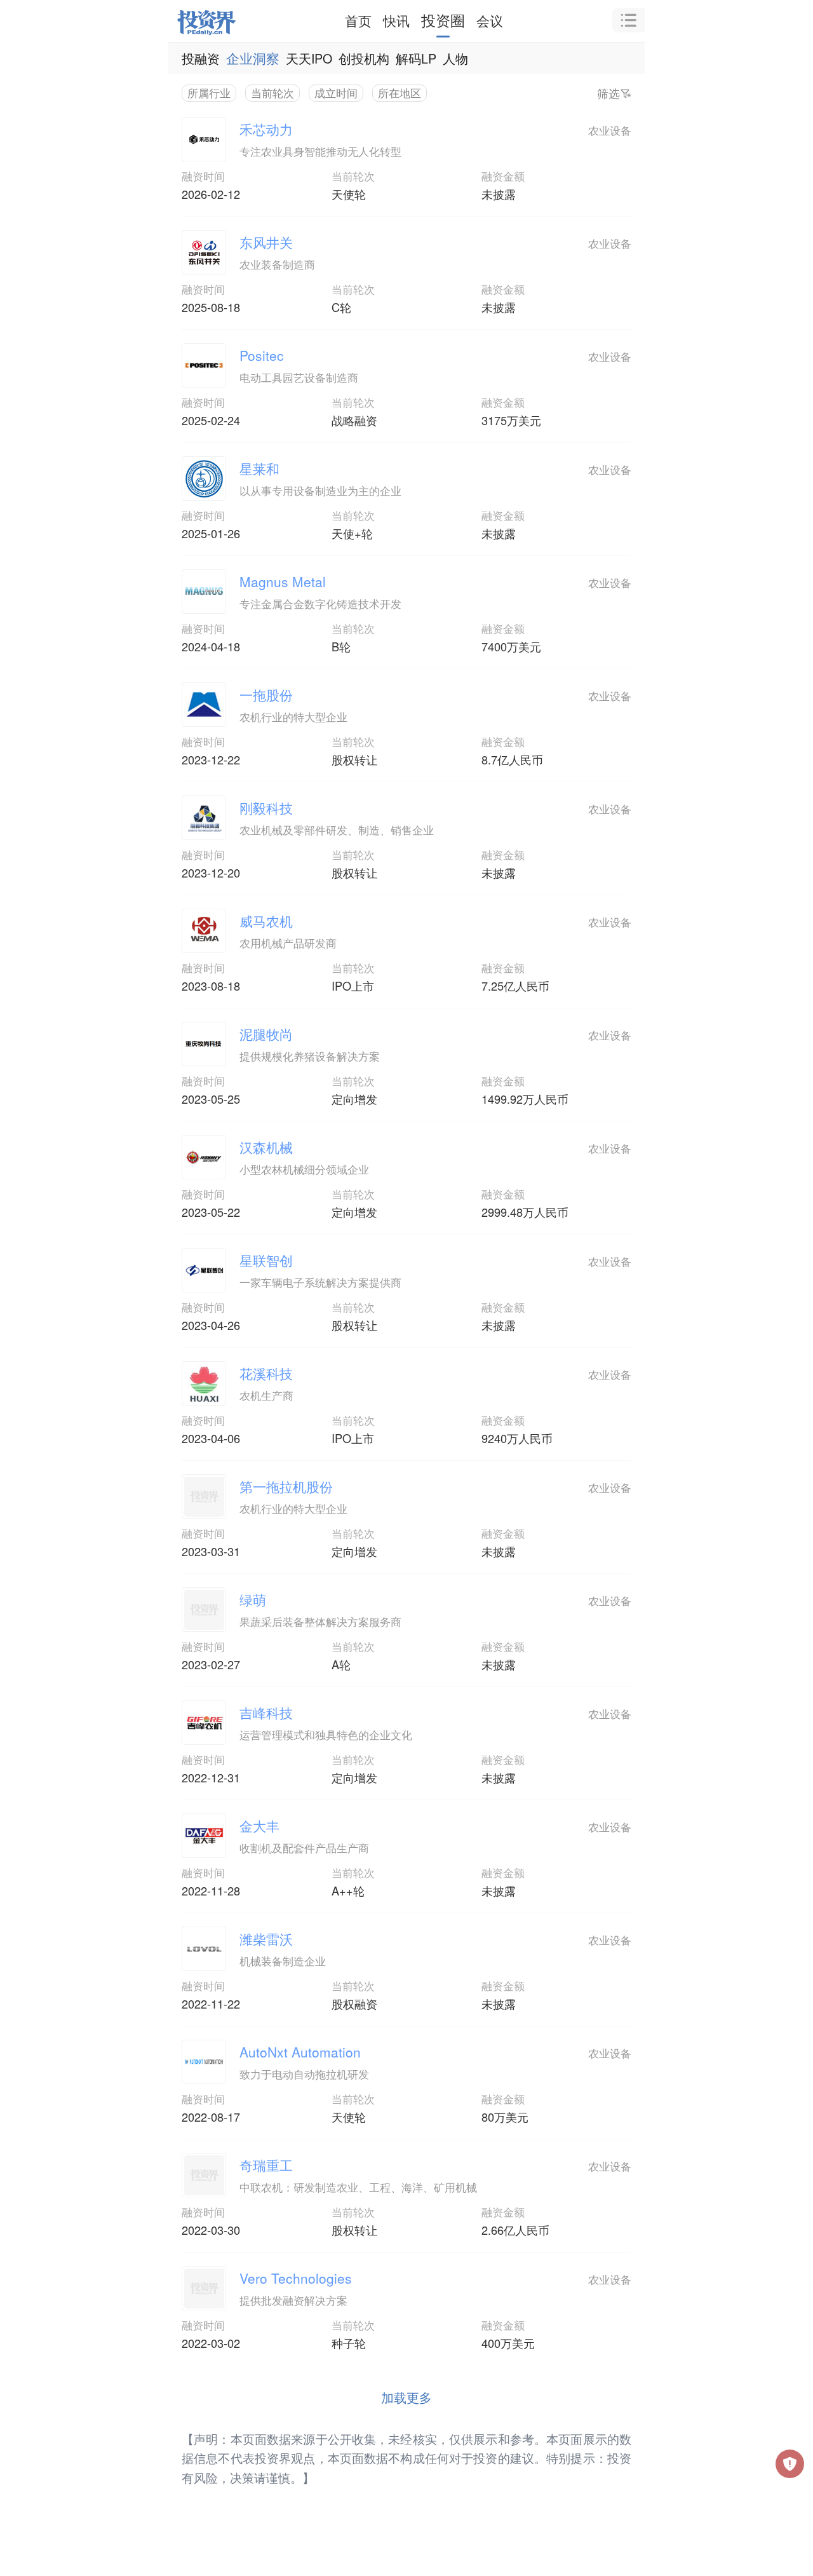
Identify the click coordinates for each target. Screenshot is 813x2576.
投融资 (201, 58)
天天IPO (309, 58)
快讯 (396, 20)
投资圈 (443, 20)
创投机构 (364, 58)
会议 (490, 20)
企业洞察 (253, 58)
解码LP (416, 58)
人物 (455, 58)
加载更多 (406, 2397)
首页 (358, 20)
